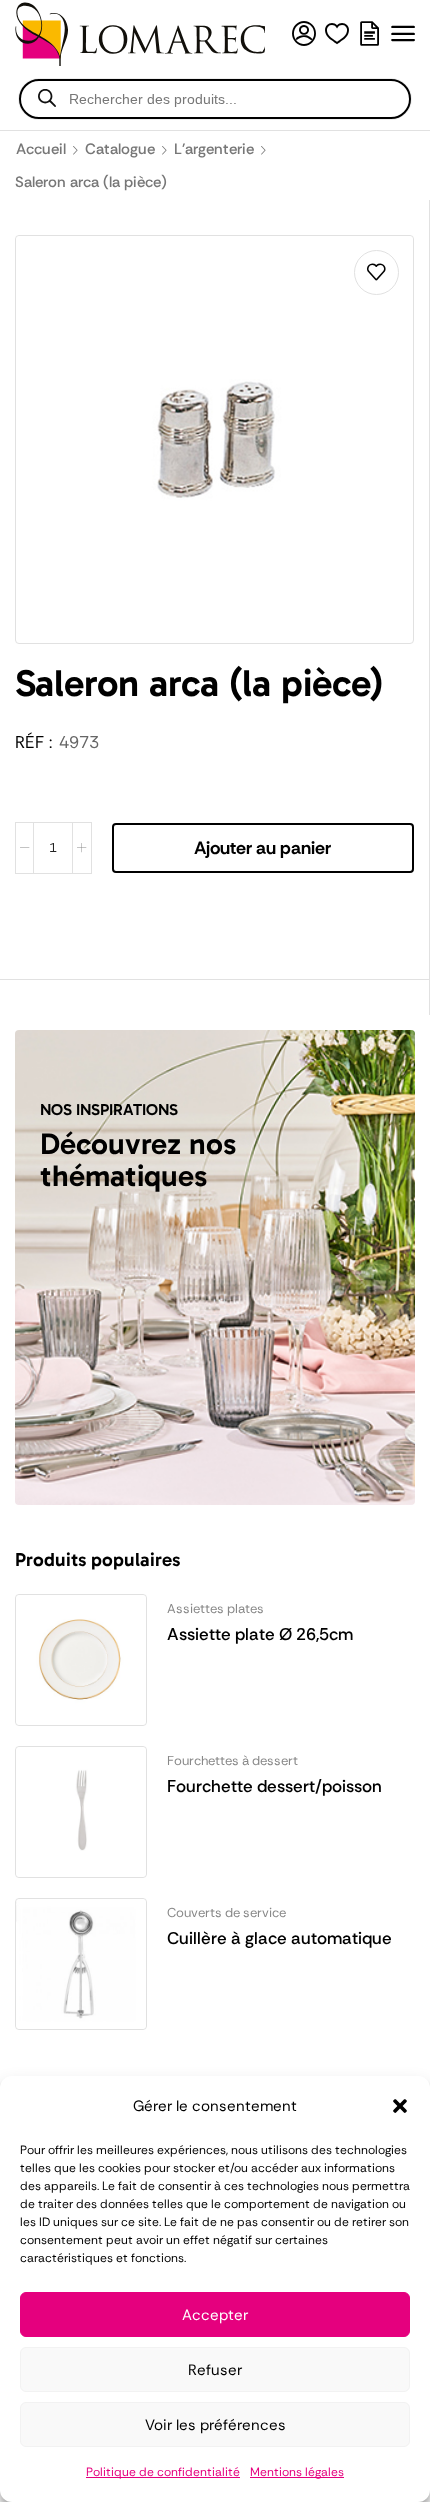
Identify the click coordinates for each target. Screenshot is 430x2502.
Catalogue (120, 149)
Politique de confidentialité (163, 2472)
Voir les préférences (215, 2425)
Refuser (215, 2370)
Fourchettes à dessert (232, 1760)
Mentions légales (297, 2472)
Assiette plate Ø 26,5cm (260, 1634)
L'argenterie (214, 149)
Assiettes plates (215, 1608)
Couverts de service (226, 1912)
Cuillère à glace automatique (279, 1938)
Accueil (41, 149)
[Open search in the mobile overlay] (215, 99)
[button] (400, 2106)
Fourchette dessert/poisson (274, 1786)
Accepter (215, 2315)
